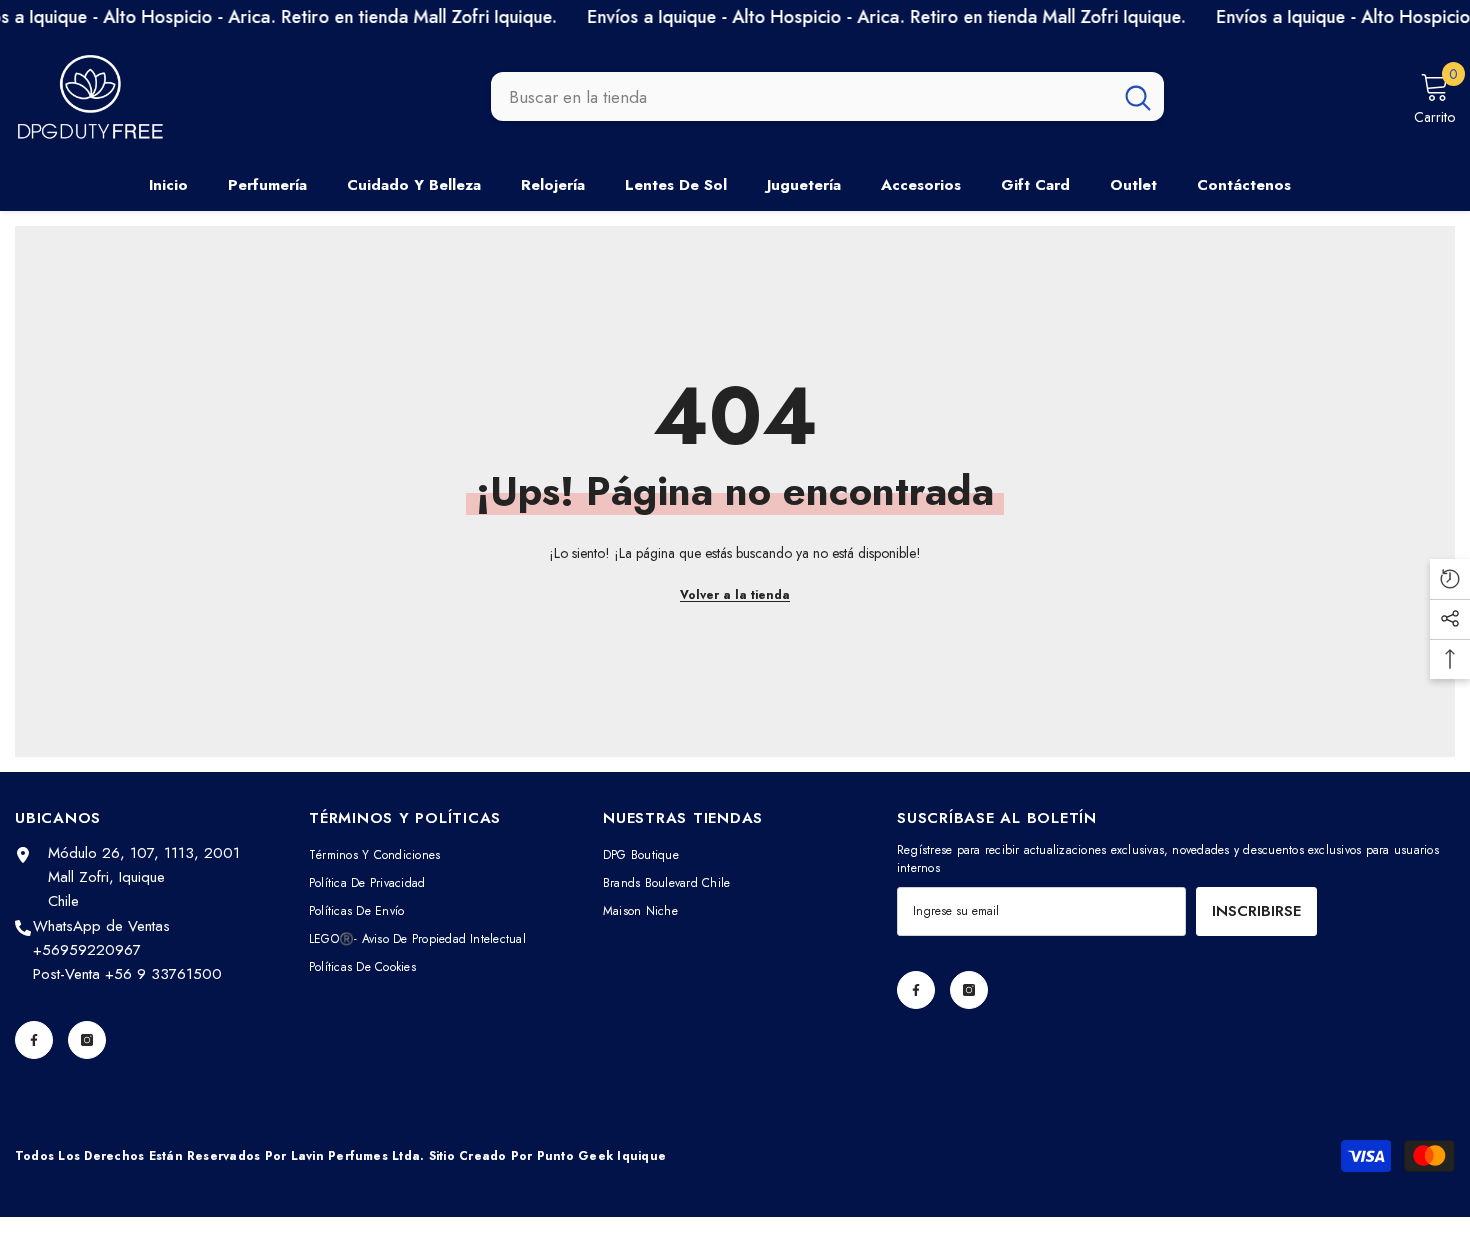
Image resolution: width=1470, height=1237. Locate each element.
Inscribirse (1256, 911)
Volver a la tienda (735, 595)
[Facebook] (34, 1040)
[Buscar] (827, 97)
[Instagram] (87, 1040)
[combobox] (801, 97)
